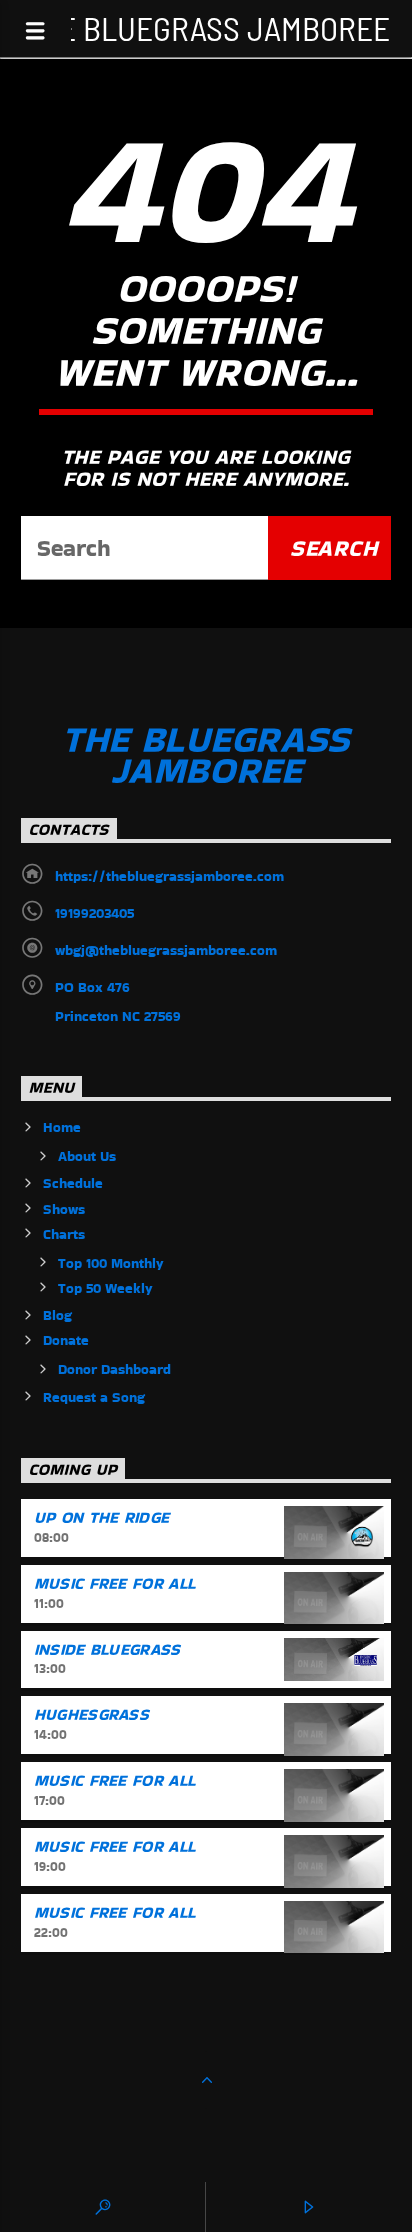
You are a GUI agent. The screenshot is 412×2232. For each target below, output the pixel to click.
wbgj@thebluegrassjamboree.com (166, 950)
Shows (64, 1209)
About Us (87, 1156)
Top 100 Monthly (111, 1263)
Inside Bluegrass (107, 1649)
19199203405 (94, 913)
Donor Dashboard (114, 1369)
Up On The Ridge (102, 1517)
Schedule (73, 1183)
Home (62, 1127)
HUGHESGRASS (92, 1714)
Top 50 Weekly (105, 1288)
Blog (57, 1315)
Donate (66, 1340)
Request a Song (94, 1397)
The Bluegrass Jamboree (206, 27)
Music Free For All (115, 1583)
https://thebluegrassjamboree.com (169, 876)
